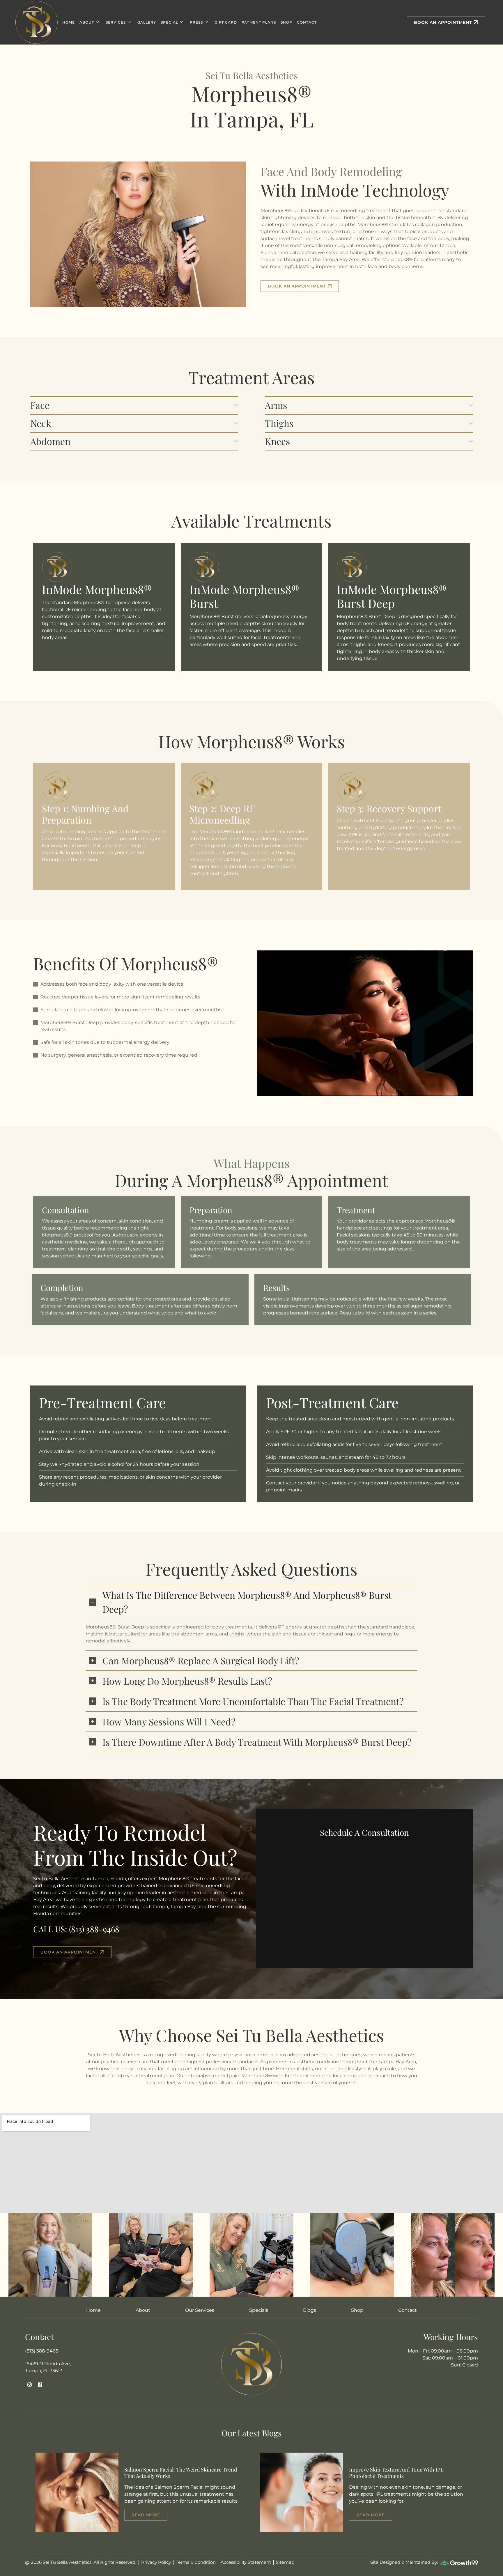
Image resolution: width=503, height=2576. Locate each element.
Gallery (147, 22)
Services (116, 22)
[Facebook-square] (40, 2385)
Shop (286, 22)
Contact (307, 22)
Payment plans (259, 22)
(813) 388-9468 (94, 1929)
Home (69, 22)
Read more (146, 2515)
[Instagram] (30, 2385)
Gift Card (226, 22)
